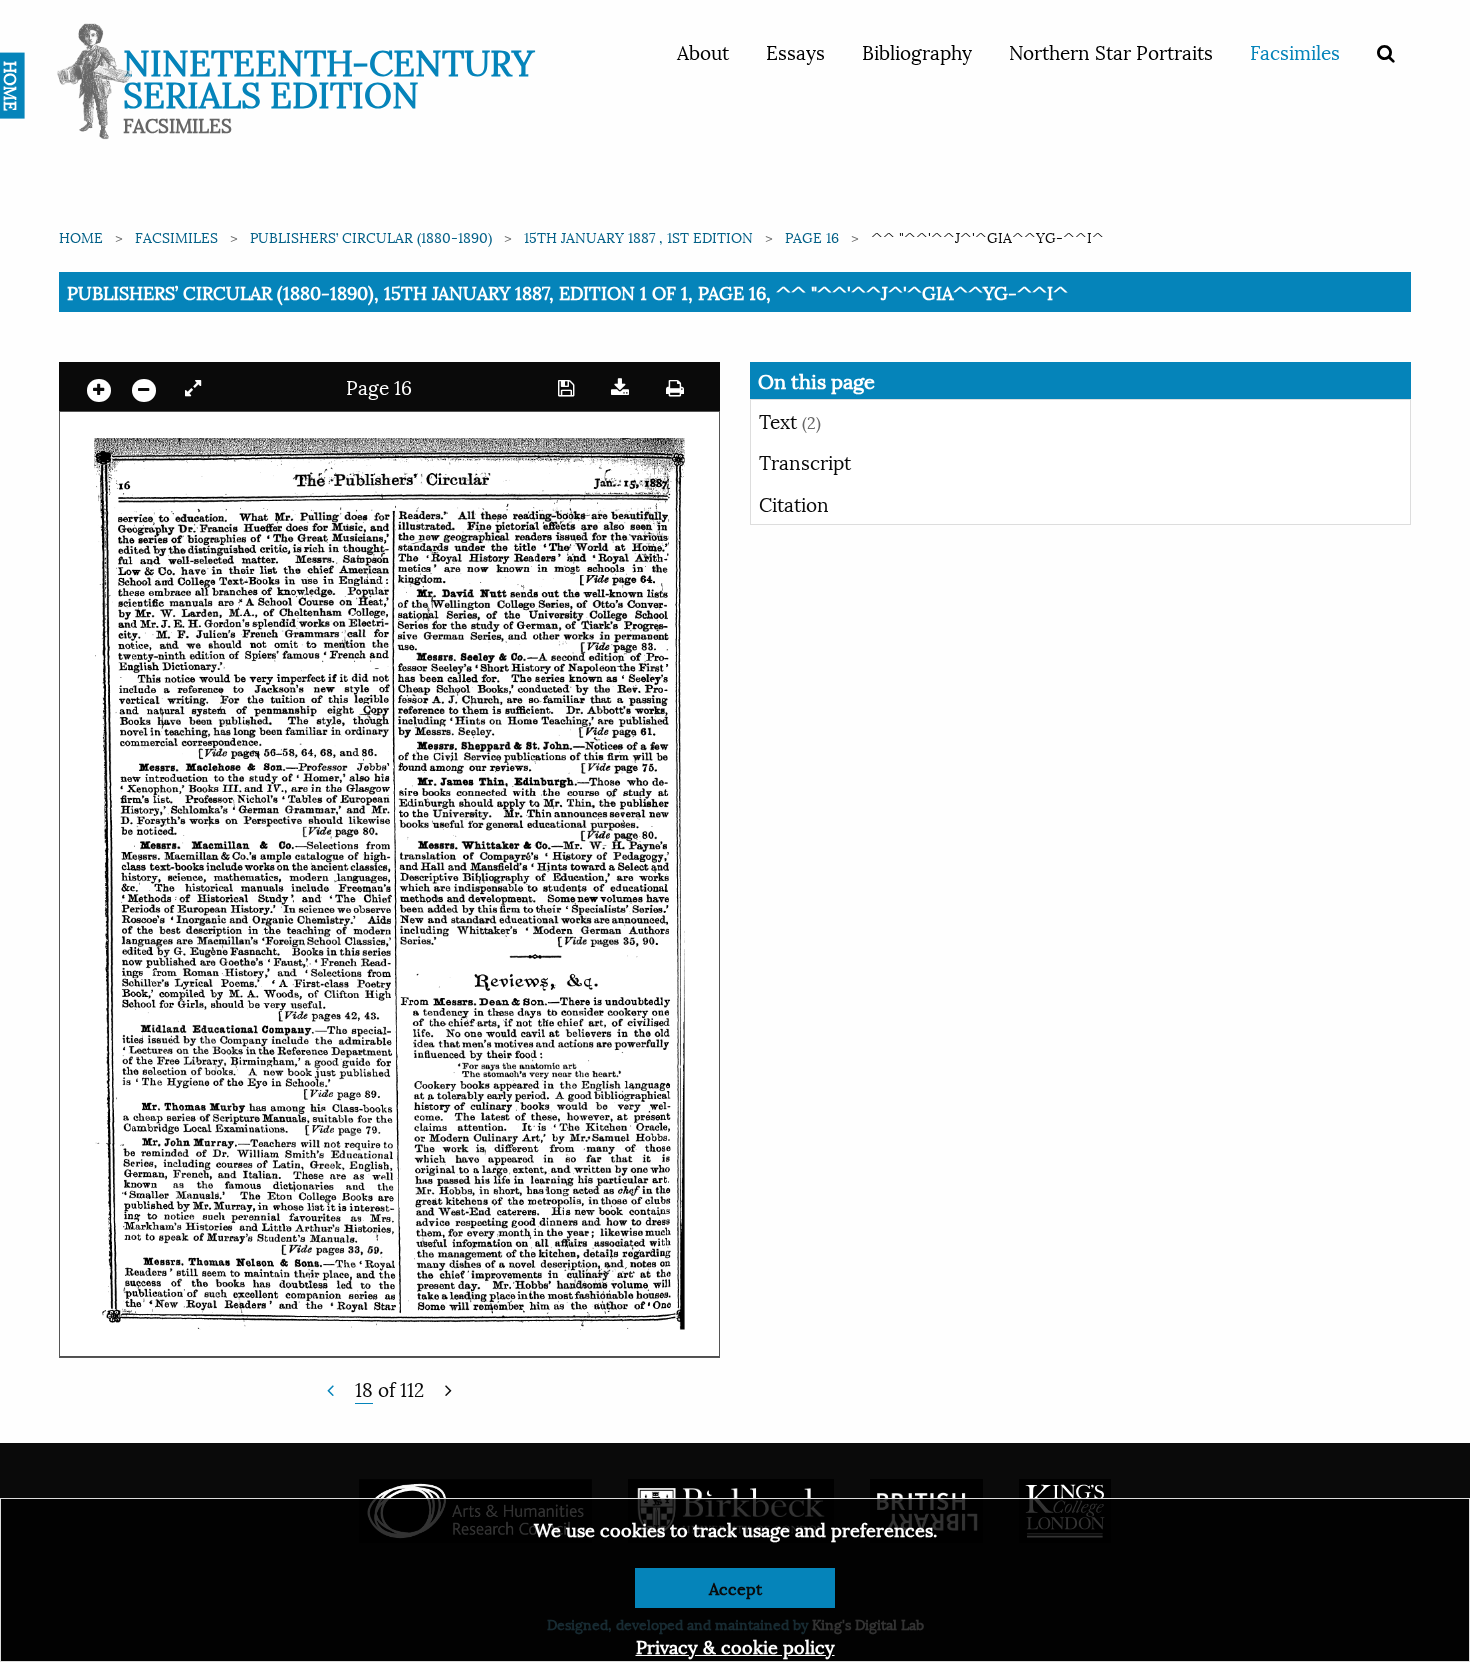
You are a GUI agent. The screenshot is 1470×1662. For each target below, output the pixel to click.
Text (790, 420)
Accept (735, 1587)
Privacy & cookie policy (735, 1645)
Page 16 (812, 236)
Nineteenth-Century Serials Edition (328, 75)
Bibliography (917, 51)
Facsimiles (1295, 51)
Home (81, 236)
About (703, 51)
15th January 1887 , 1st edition (638, 236)
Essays (795, 51)
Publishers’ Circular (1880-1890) (371, 236)
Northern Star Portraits (1111, 51)
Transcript (805, 461)
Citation (794, 503)
